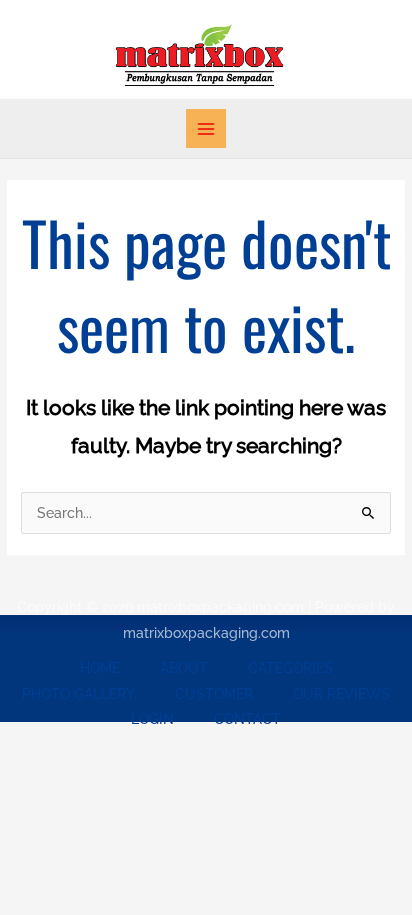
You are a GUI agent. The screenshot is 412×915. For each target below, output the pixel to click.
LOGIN (152, 719)
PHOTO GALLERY (78, 694)
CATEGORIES (290, 668)
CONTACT (247, 719)
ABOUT (184, 668)
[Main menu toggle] (205, 128)
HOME (100, 668)
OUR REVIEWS (341, 694)
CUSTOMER (214, 694)
